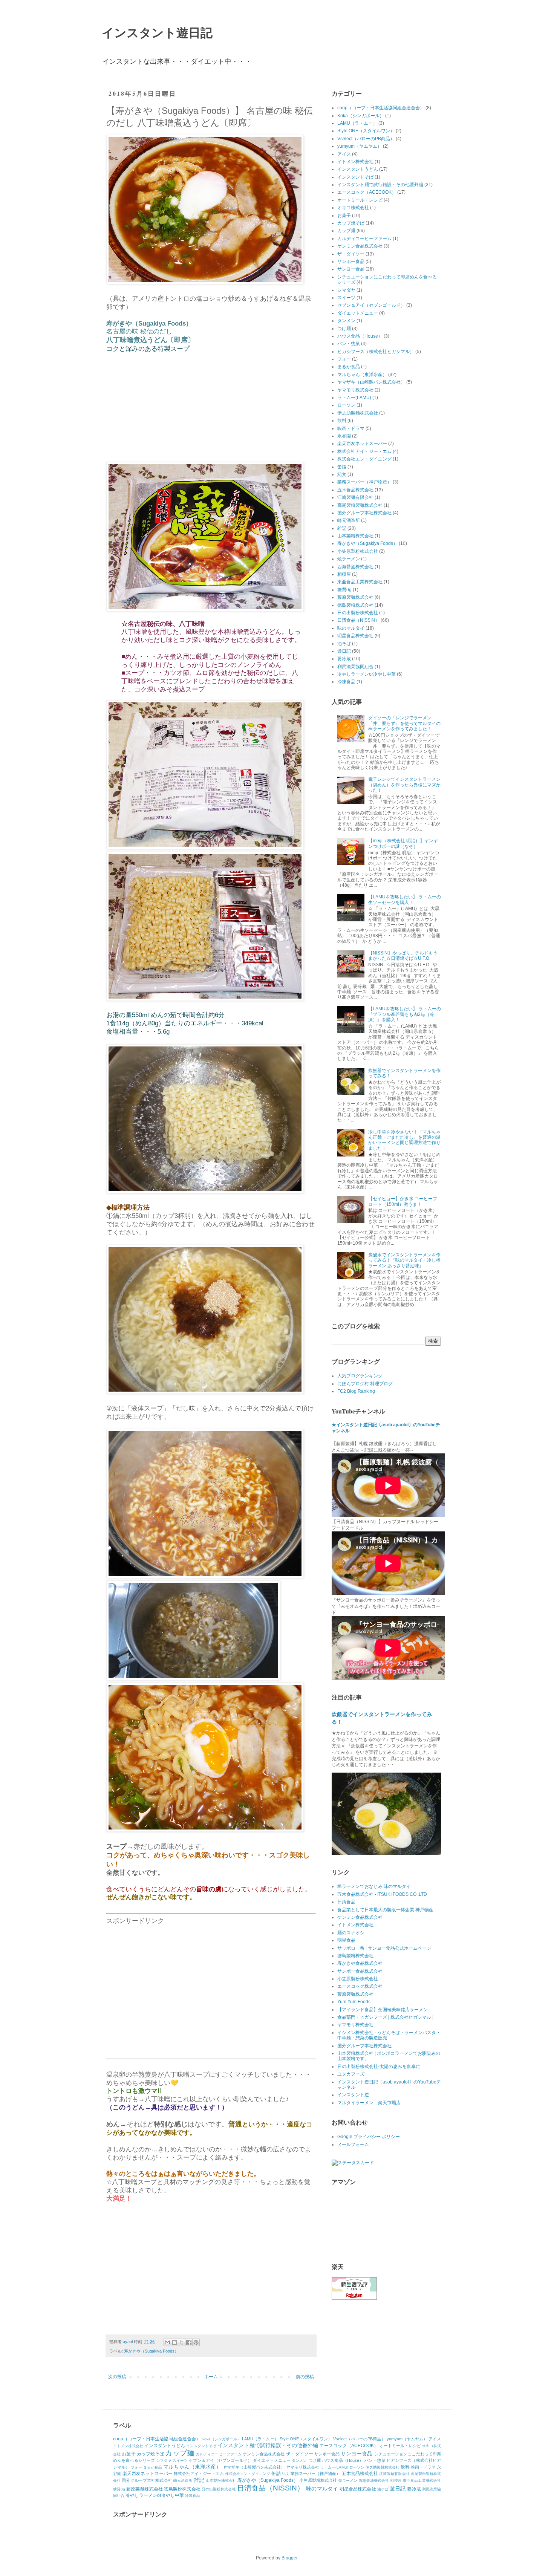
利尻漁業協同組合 (355, 667)
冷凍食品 (346, 682)
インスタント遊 (353, 2095)
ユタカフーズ (351, 2074)
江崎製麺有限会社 (355, 497)
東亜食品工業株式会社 (360, 582)
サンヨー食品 (351, 269)
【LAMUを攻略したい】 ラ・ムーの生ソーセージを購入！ (405, 899)
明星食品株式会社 (355, 636)
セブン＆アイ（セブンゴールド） (371, 305)
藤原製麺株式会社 (355, 597)
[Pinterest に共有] (196, 2342)
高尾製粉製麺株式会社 (360, 505)
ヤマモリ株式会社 (355, 390)
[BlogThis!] (174, 2342)
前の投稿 (305, 2377)
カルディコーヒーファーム (364, 239)
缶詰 (342, 467)
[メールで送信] (167, 2342)
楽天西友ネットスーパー (362, 444)
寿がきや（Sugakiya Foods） (151, 2351)
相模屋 (344, 574)
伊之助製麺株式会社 (358, 413)
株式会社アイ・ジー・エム (364, 451)
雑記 (342, 528)
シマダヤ (346, 290)
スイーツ (346, 298)
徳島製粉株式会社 (355, 605)
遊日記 (344, 651)
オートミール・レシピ (360, 200)
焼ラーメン (349, 559)
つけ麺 (344, 329)
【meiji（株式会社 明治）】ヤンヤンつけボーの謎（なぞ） (403, 843)
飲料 (342, 421)
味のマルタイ (351, 628)
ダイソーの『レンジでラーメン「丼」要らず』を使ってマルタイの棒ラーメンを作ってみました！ (404, 723)
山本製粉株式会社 (355, 536)
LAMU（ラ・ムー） (357, 123)
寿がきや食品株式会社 (360, 1963)
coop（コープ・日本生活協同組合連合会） (381, 108)
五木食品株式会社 (355, 490)
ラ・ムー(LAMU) (354, 398)
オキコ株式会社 (353, 208)
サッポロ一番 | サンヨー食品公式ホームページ (384, 1948)
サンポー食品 (351, 262)
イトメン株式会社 (355, 162)
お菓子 (344, 216)
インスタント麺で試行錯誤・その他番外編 (380, 185)
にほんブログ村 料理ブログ (365, 1384)
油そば (344, 644)
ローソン (346, 405)
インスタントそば (355, 177)
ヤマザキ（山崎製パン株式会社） (371, 382)
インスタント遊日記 (157, 32)
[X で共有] (182, 2342)
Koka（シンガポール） (361, 116)
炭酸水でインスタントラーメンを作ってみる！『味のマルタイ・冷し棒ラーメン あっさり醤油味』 (404, 1260)
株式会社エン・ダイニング (364, 459)
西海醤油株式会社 (355, 567)
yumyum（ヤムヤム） (360, 146)
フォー (344, 359)
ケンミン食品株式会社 (360, 246)
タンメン (346, 321)
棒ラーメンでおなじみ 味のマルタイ (374, 1886)
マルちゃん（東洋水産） (362, 375)
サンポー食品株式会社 (360, 1971)
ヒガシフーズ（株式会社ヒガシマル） (376, 352)
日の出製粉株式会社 (358, 613)
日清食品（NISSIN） (358, 620)
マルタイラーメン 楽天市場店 (369, 2103)
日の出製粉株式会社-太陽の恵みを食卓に (379, 2067)
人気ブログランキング (360, 1376)
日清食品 (346, 1902)
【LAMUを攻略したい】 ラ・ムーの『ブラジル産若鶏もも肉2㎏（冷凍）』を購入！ (405, 1014)
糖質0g (344, 590)
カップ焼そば (351, 223)
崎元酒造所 (349, 520)
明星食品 (346, 1940)
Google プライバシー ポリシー (369, 2137)
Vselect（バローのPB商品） (366, 139)
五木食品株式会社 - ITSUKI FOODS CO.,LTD (382, 1894)
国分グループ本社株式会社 (364, 513)
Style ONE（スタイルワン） (366, 131)
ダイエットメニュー (358, 313)
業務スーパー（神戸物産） (364, 482)
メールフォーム (353, 2145)
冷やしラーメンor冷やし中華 (367, 674)
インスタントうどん (358, 169)
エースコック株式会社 (360, 1986)
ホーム (211, 2377)
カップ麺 (346, 231)
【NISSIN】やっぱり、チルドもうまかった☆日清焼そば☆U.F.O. (403, 956)
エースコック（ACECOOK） (367, 192)
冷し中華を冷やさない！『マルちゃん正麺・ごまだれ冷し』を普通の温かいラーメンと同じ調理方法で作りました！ (404, 1140)
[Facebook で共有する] (189, 2342)
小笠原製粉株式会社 (358, 551)
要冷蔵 (344, 659)
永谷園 (344, 436)
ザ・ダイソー (351, 254)
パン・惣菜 (349, 344)
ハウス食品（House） (360, 336)
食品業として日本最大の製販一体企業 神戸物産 (385, 1910)
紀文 (342, 474)
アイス (344, 154)
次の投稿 (117, 2377)
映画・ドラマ (351, 428)
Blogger (289, 2558)
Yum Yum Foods (354, 2002)
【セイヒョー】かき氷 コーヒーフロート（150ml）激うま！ (403, 1201)
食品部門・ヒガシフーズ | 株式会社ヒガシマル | (385, 2017)
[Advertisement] (211, 1986)
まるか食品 (349, 367)
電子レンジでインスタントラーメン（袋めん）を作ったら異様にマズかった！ (404, 785)
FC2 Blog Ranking (356, 1391)
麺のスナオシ (351, 1933)
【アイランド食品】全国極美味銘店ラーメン (383, 2010)
